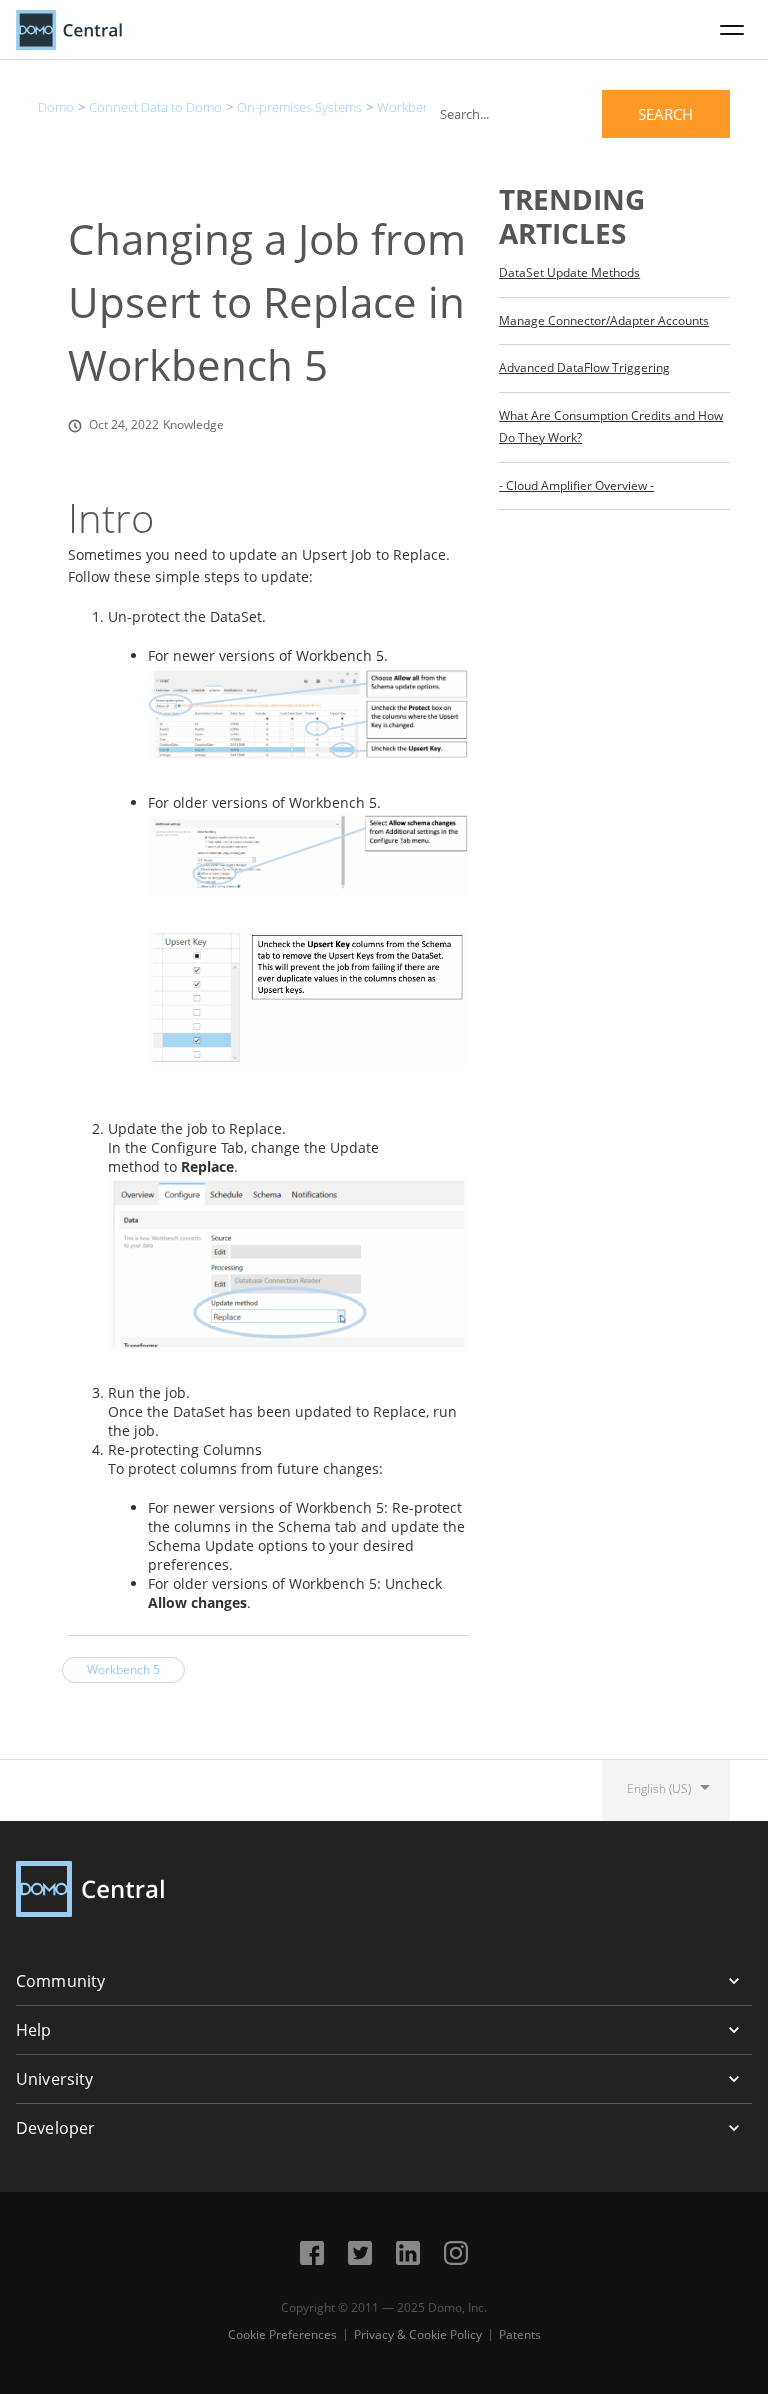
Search (665, 114)
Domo (56, 107)
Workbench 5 (416, 107)
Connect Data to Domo (155, 107)
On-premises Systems (299, 107)
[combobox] (578, 114)
